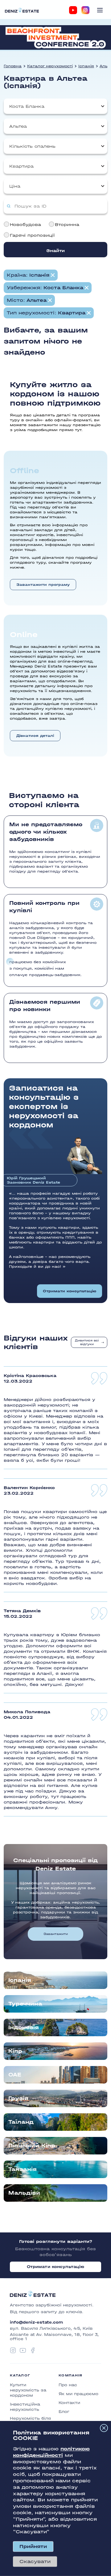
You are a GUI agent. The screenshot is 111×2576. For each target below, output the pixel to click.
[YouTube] (73, 10)
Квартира (21, 166)
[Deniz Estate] (22, 10)
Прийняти (33, 2546)
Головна (13, 66)
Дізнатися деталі (35, 736)
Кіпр (15, 2051)
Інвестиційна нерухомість (25, 2407)
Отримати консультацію (70, 1291)
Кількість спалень (32, 146)
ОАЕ (15, 2075)
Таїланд (21, 2122)
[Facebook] (33, 2350)
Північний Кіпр (32, 2146)
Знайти (55, 251)
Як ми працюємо (78, 2394)
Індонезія (24, 2027)
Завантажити (56, 1934)
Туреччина (25, 2004)
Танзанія (23, 2169)
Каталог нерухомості (50, 66)
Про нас (68, 2385)
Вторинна (67, 225)
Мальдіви (24, 2193)
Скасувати (35, 2561)
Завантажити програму (43, 585)
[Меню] (100, 10)
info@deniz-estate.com (36, 2322)
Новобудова (25, 225)
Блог (64, 2412)
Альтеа (18, 126)
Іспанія (86, 66)
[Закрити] (104, 2428)
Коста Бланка (27, 106)
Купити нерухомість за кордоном (28, 2390)
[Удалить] (87, 288)
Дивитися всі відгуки (87, 1342)
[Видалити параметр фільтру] (53, 275)
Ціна (15, 186)
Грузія (18, 2098)
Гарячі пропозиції (32, 235)
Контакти (69, 2403)
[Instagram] (85, 10)
